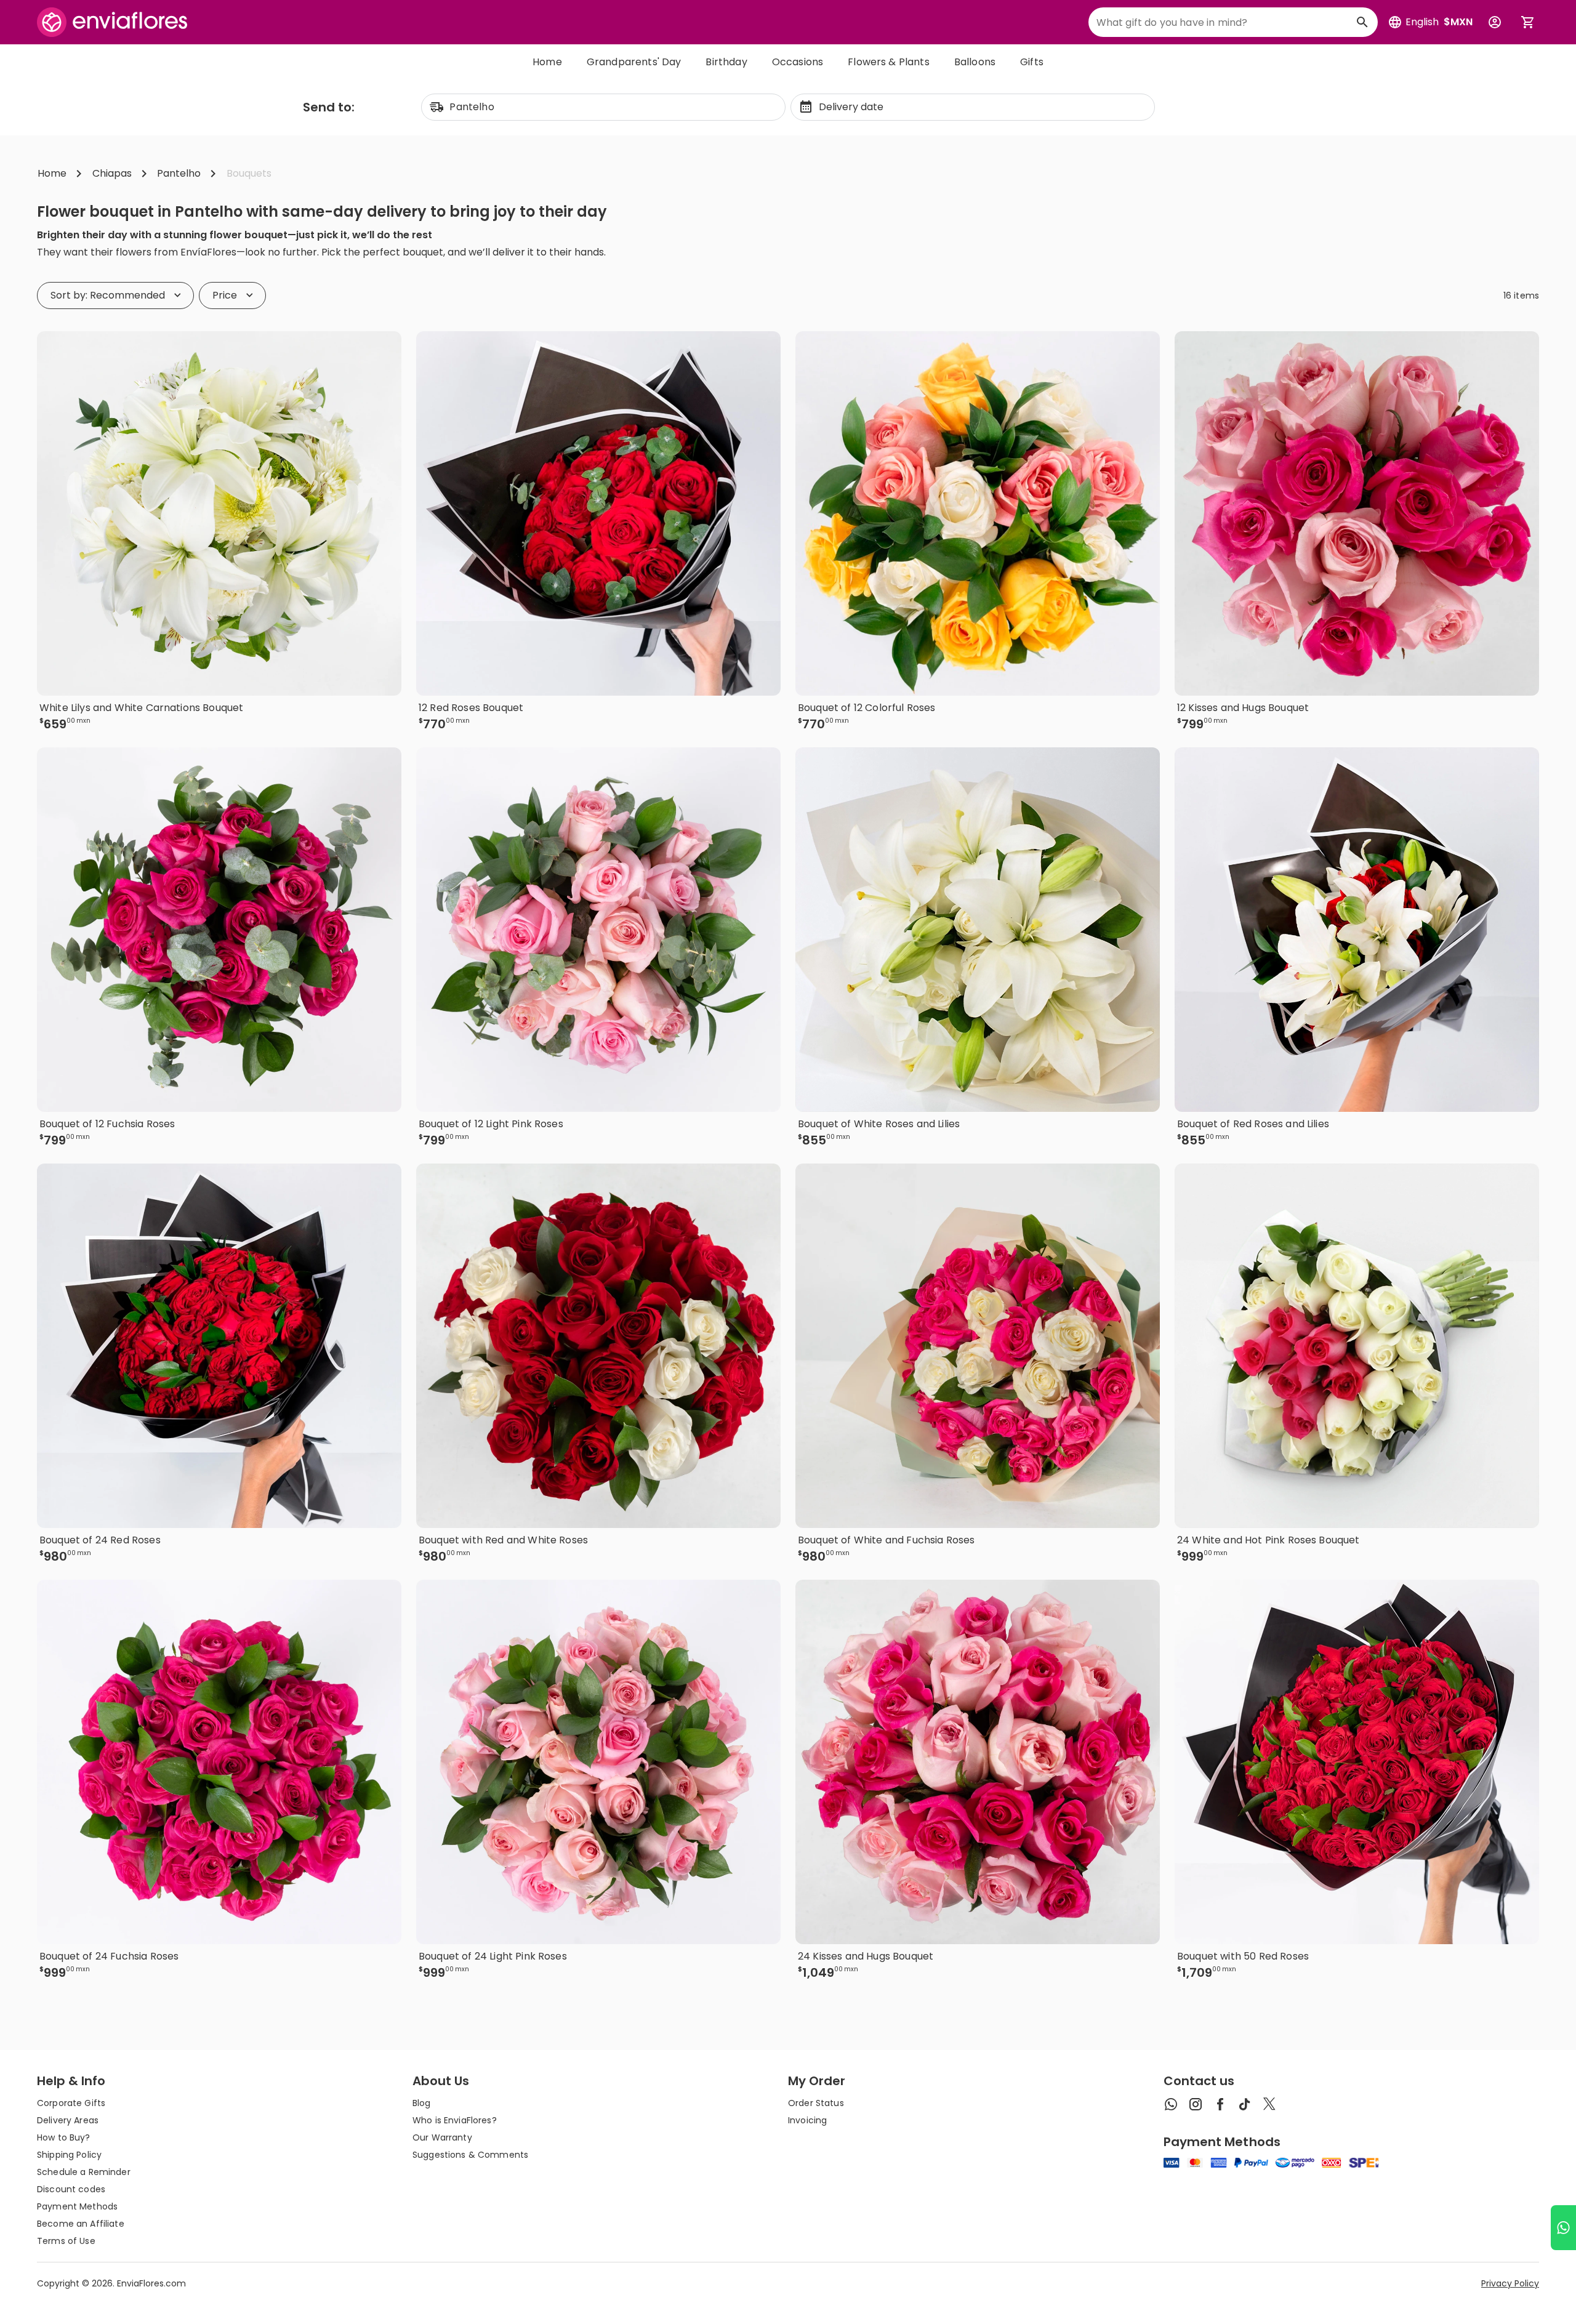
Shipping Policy (69, 2155)
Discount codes (71, 2189)
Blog (422, 2103)
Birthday (726, 62)
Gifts (1032, 62)
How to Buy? (64, 2137)
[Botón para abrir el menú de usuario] (1495, 22)
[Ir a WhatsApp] (1563, 2228)
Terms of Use (66, 2241)
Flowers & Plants (889, 62)
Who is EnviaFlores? (455, 2120)
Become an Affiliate (81, 2224)
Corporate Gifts (71, 2103)
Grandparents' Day (634, 62)
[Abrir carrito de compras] (1528, 22)
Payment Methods (77, 2206)
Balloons (975, 62)
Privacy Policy (1510, 2283)
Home (547, 62)
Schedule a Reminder (84, 2172)
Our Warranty (442, 2137)
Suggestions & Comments (470, 2155)
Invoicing (807, 2120)
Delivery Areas (68, 2120)
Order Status (816, 2103)
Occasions (798, 62)
